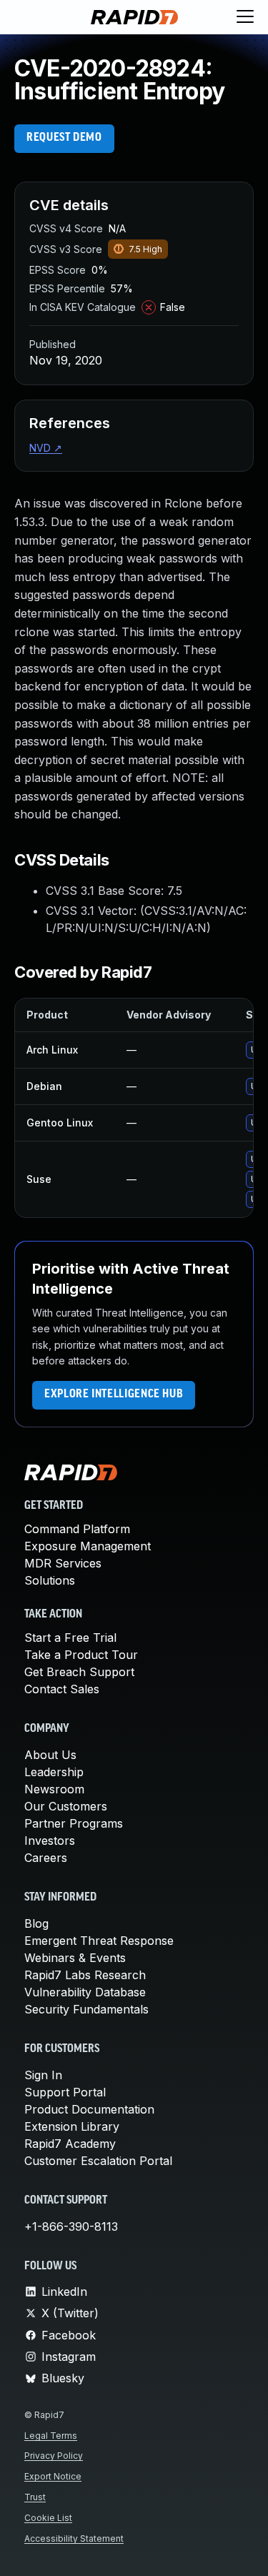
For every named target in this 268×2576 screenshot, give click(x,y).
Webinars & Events (75, 1958)
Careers (46, 1858)
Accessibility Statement (74, 2538)
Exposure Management (88, 1546)
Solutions (50, 1580)
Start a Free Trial (70, 1638)
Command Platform (77, 1529)
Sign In (43, 2075)
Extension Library (72, 2126)
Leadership (54, 1772)
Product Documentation (89, 2109)
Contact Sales (62, 1689)
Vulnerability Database (85, 1992)
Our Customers (66, 1806)
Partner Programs (74, 1823)
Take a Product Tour (81, 1655)
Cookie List (48, 2518)
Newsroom (54, 1789)
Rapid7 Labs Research (85, 1975)
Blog (36, 1923)
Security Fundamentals (86, 2009)
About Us (50, 1755)
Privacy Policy (54, 2456)
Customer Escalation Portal (98, 2161)
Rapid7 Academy (70, 2144)
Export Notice (53, 2476)
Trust (35, 2497)
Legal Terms (51, 2436)
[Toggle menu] (245, 17)
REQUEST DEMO (64, 138)
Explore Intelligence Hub (114, 1394)
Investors (50, 1841)
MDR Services (63, 1563)
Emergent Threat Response (99, 1941)
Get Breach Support (79, 1672)
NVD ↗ (46, 448)
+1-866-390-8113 (71, 2226)
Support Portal (65, 2092)
